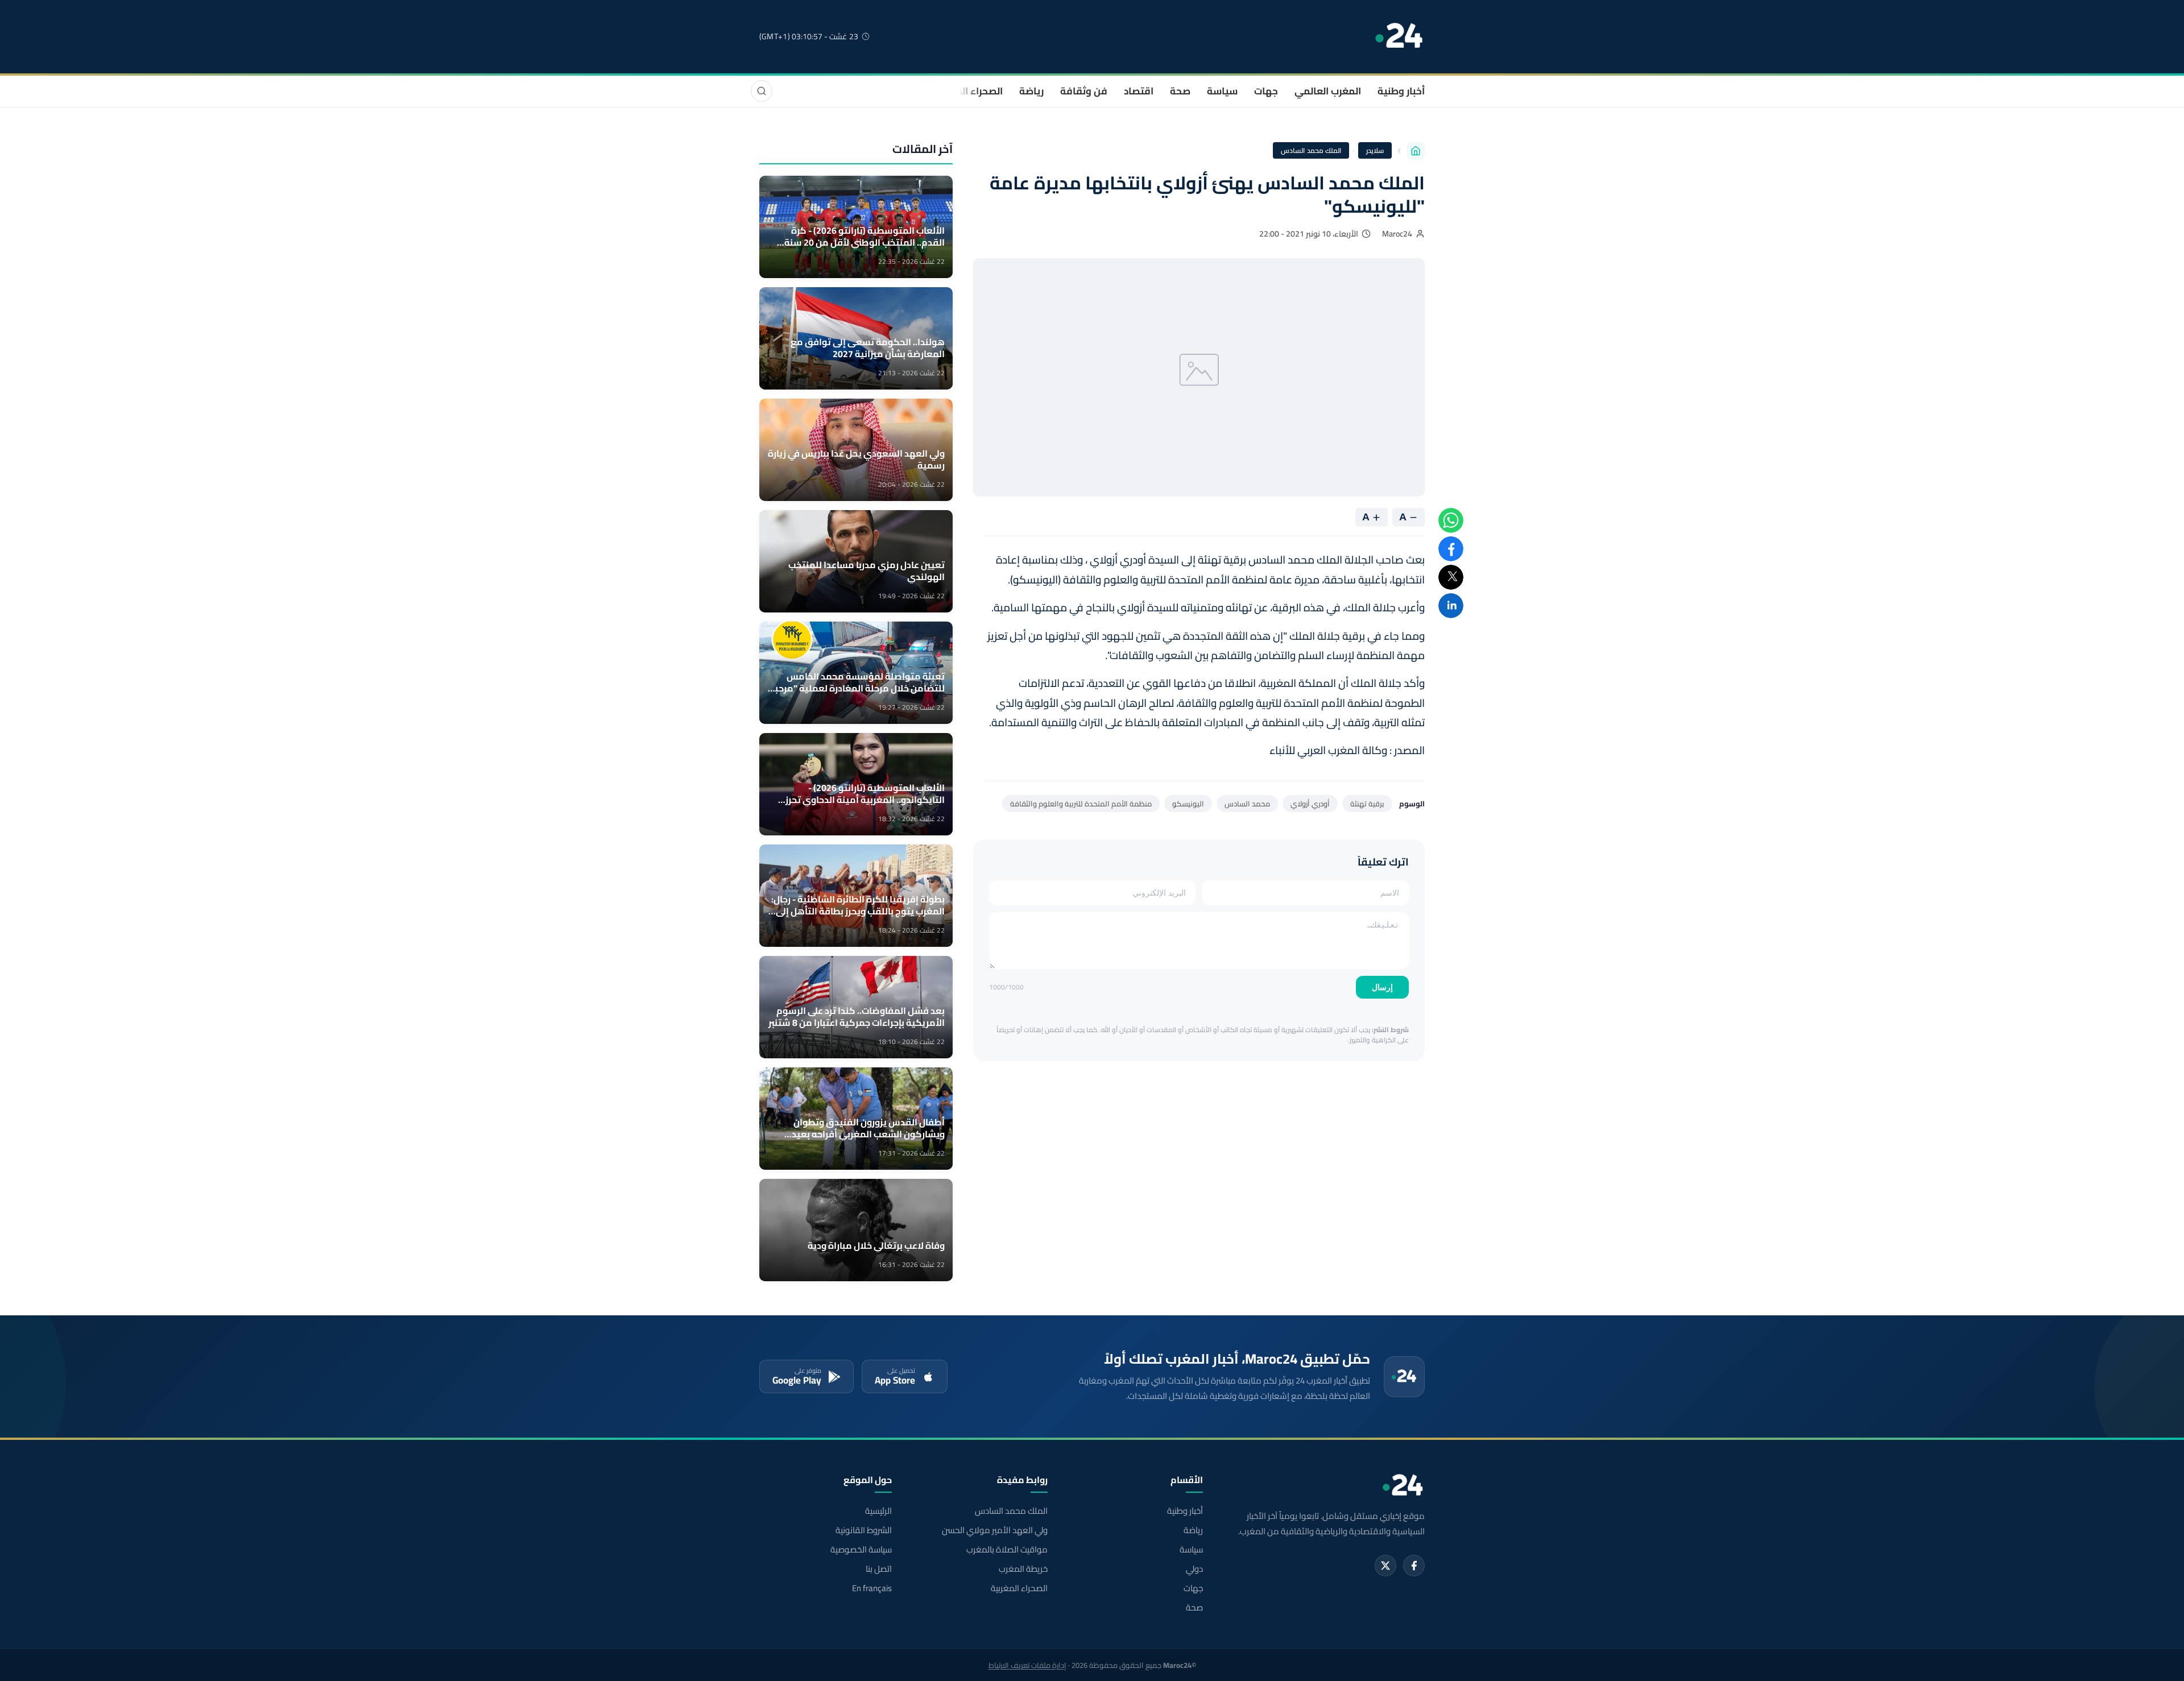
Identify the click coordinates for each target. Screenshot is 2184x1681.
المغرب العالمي (1328, 91)
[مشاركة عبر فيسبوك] (1451, 549)
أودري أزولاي (1310, 804)
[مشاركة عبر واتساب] (1451, 520)
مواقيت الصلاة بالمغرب (1007, 1550)
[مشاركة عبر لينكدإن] (1451, 606)
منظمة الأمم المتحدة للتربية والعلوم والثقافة (1081, 804)
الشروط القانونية (864, 1530)
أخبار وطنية (1401, 91)
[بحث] (762, 91)
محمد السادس (1247, 804)
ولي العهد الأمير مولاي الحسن (994, 1530)
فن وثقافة (1084, 91)
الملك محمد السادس (1311, 150)
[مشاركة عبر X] (1451, 577)
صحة (1180, 91)
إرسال (1382, 987)
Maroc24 (1397, 234)
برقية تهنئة (1367, 804)
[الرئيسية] (1416, 151)
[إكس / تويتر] (1385, 1566)
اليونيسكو (1188, 804)
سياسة (1222, 91)
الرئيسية (878, 1511)
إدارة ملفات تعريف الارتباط (1027, 1665)
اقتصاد (1139, 91)
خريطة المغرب (1023, 1569)
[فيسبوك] (1414, 1566)
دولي (1194, 1569)
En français (872, 1588)
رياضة (1031, 91)
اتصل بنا (879, 1569)
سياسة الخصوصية (861, 1550)
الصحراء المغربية (968, 91)
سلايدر (1375, 150)
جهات (1266, 91)
